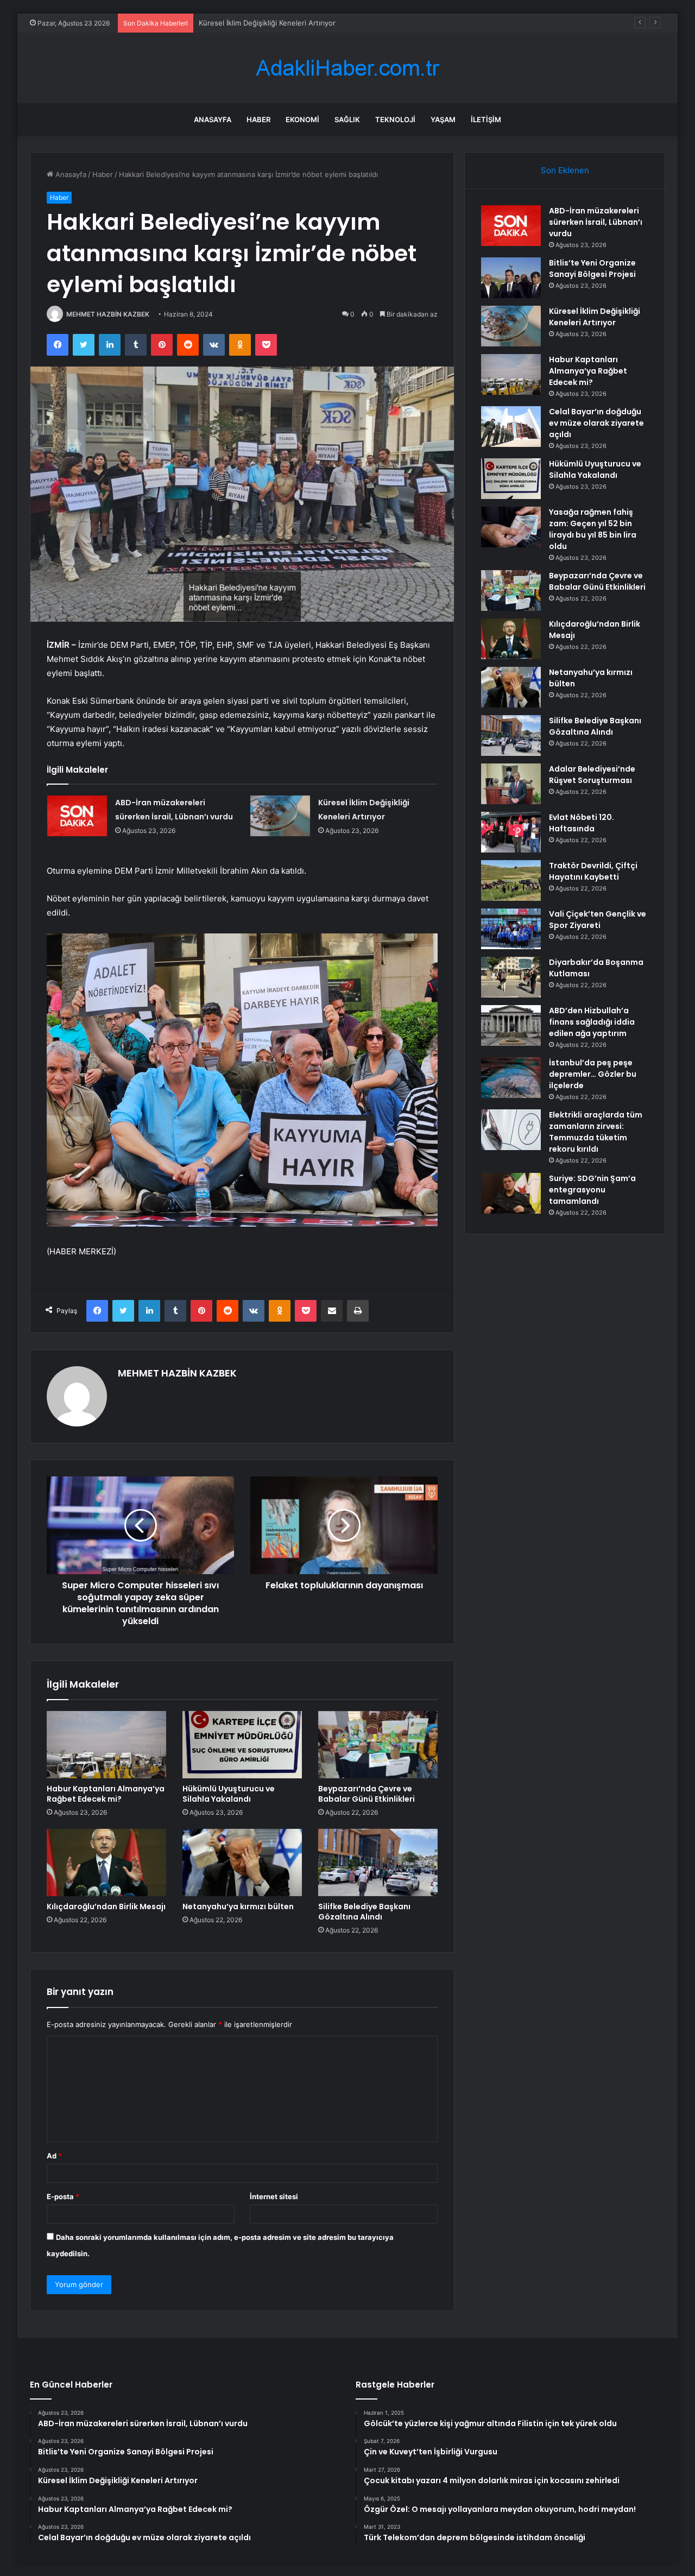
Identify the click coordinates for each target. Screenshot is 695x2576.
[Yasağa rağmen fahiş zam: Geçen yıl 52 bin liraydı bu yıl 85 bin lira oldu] (511, 527)
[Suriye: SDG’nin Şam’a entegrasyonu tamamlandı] (511, 1193)
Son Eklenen (565, 170)
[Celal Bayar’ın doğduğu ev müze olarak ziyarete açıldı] (511, 427)
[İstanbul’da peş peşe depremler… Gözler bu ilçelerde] (511, 1078)
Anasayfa (213, 119)
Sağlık (347, 119)
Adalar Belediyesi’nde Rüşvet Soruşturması (592, 775)
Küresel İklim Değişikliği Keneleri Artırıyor (267, 23)
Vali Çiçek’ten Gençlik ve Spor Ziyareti (598, 920)
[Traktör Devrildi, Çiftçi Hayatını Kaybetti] (511, 880)
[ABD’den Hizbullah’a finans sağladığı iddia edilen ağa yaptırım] (511, 1025)
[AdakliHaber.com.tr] (347, 68)
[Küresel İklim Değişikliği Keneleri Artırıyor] (280, 816)
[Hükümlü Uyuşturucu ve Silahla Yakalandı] (242, 1745)
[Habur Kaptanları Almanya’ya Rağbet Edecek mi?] (106, 1745)
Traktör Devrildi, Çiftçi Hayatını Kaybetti (593, 871)
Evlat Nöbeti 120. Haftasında (582, 823)
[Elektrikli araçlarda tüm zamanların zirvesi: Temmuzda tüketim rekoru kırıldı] (511, 1130)
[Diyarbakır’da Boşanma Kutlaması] (511, 977)
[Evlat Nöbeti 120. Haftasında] (511, 832)
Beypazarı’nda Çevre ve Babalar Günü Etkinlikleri (367, 1794)
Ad (54, 2156)
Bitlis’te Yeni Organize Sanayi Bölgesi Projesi (592, 269)
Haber (258, 119)
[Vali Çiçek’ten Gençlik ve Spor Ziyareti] (511, 929)
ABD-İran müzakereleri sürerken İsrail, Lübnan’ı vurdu (596, 222)
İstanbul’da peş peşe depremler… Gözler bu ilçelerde (593, 1074)
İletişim (486, 119)
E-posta (63, 2196)
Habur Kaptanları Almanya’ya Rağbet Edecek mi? (106, 1794)
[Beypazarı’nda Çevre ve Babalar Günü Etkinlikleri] (378, 1745)
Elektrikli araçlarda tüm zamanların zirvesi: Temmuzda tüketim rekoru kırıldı (596, 1132)
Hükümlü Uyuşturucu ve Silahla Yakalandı (229, 1794)
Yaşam (443, 119)
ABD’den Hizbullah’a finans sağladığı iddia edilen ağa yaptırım (592, 1022)
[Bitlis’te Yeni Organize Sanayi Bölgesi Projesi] (511, 278)
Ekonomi (302, 119)
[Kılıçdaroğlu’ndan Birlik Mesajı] (106, 1862)
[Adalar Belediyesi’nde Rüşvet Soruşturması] (511, 784)
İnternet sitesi (274, 2196)
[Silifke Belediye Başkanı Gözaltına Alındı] (378, 1862)
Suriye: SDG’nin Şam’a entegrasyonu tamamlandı (592, 1190)
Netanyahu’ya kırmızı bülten (238, 1906)
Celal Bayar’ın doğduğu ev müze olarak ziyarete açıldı (596, 423)
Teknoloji (395, 119)
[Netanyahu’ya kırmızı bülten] (242, 1862)
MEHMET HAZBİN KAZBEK (108, 314)
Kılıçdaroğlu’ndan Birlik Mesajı (106, 1906)
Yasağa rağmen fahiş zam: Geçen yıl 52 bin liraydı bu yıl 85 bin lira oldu (593, 529)
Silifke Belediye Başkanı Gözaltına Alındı (364, 1912)
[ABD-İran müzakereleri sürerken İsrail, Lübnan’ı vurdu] (77, 816)
